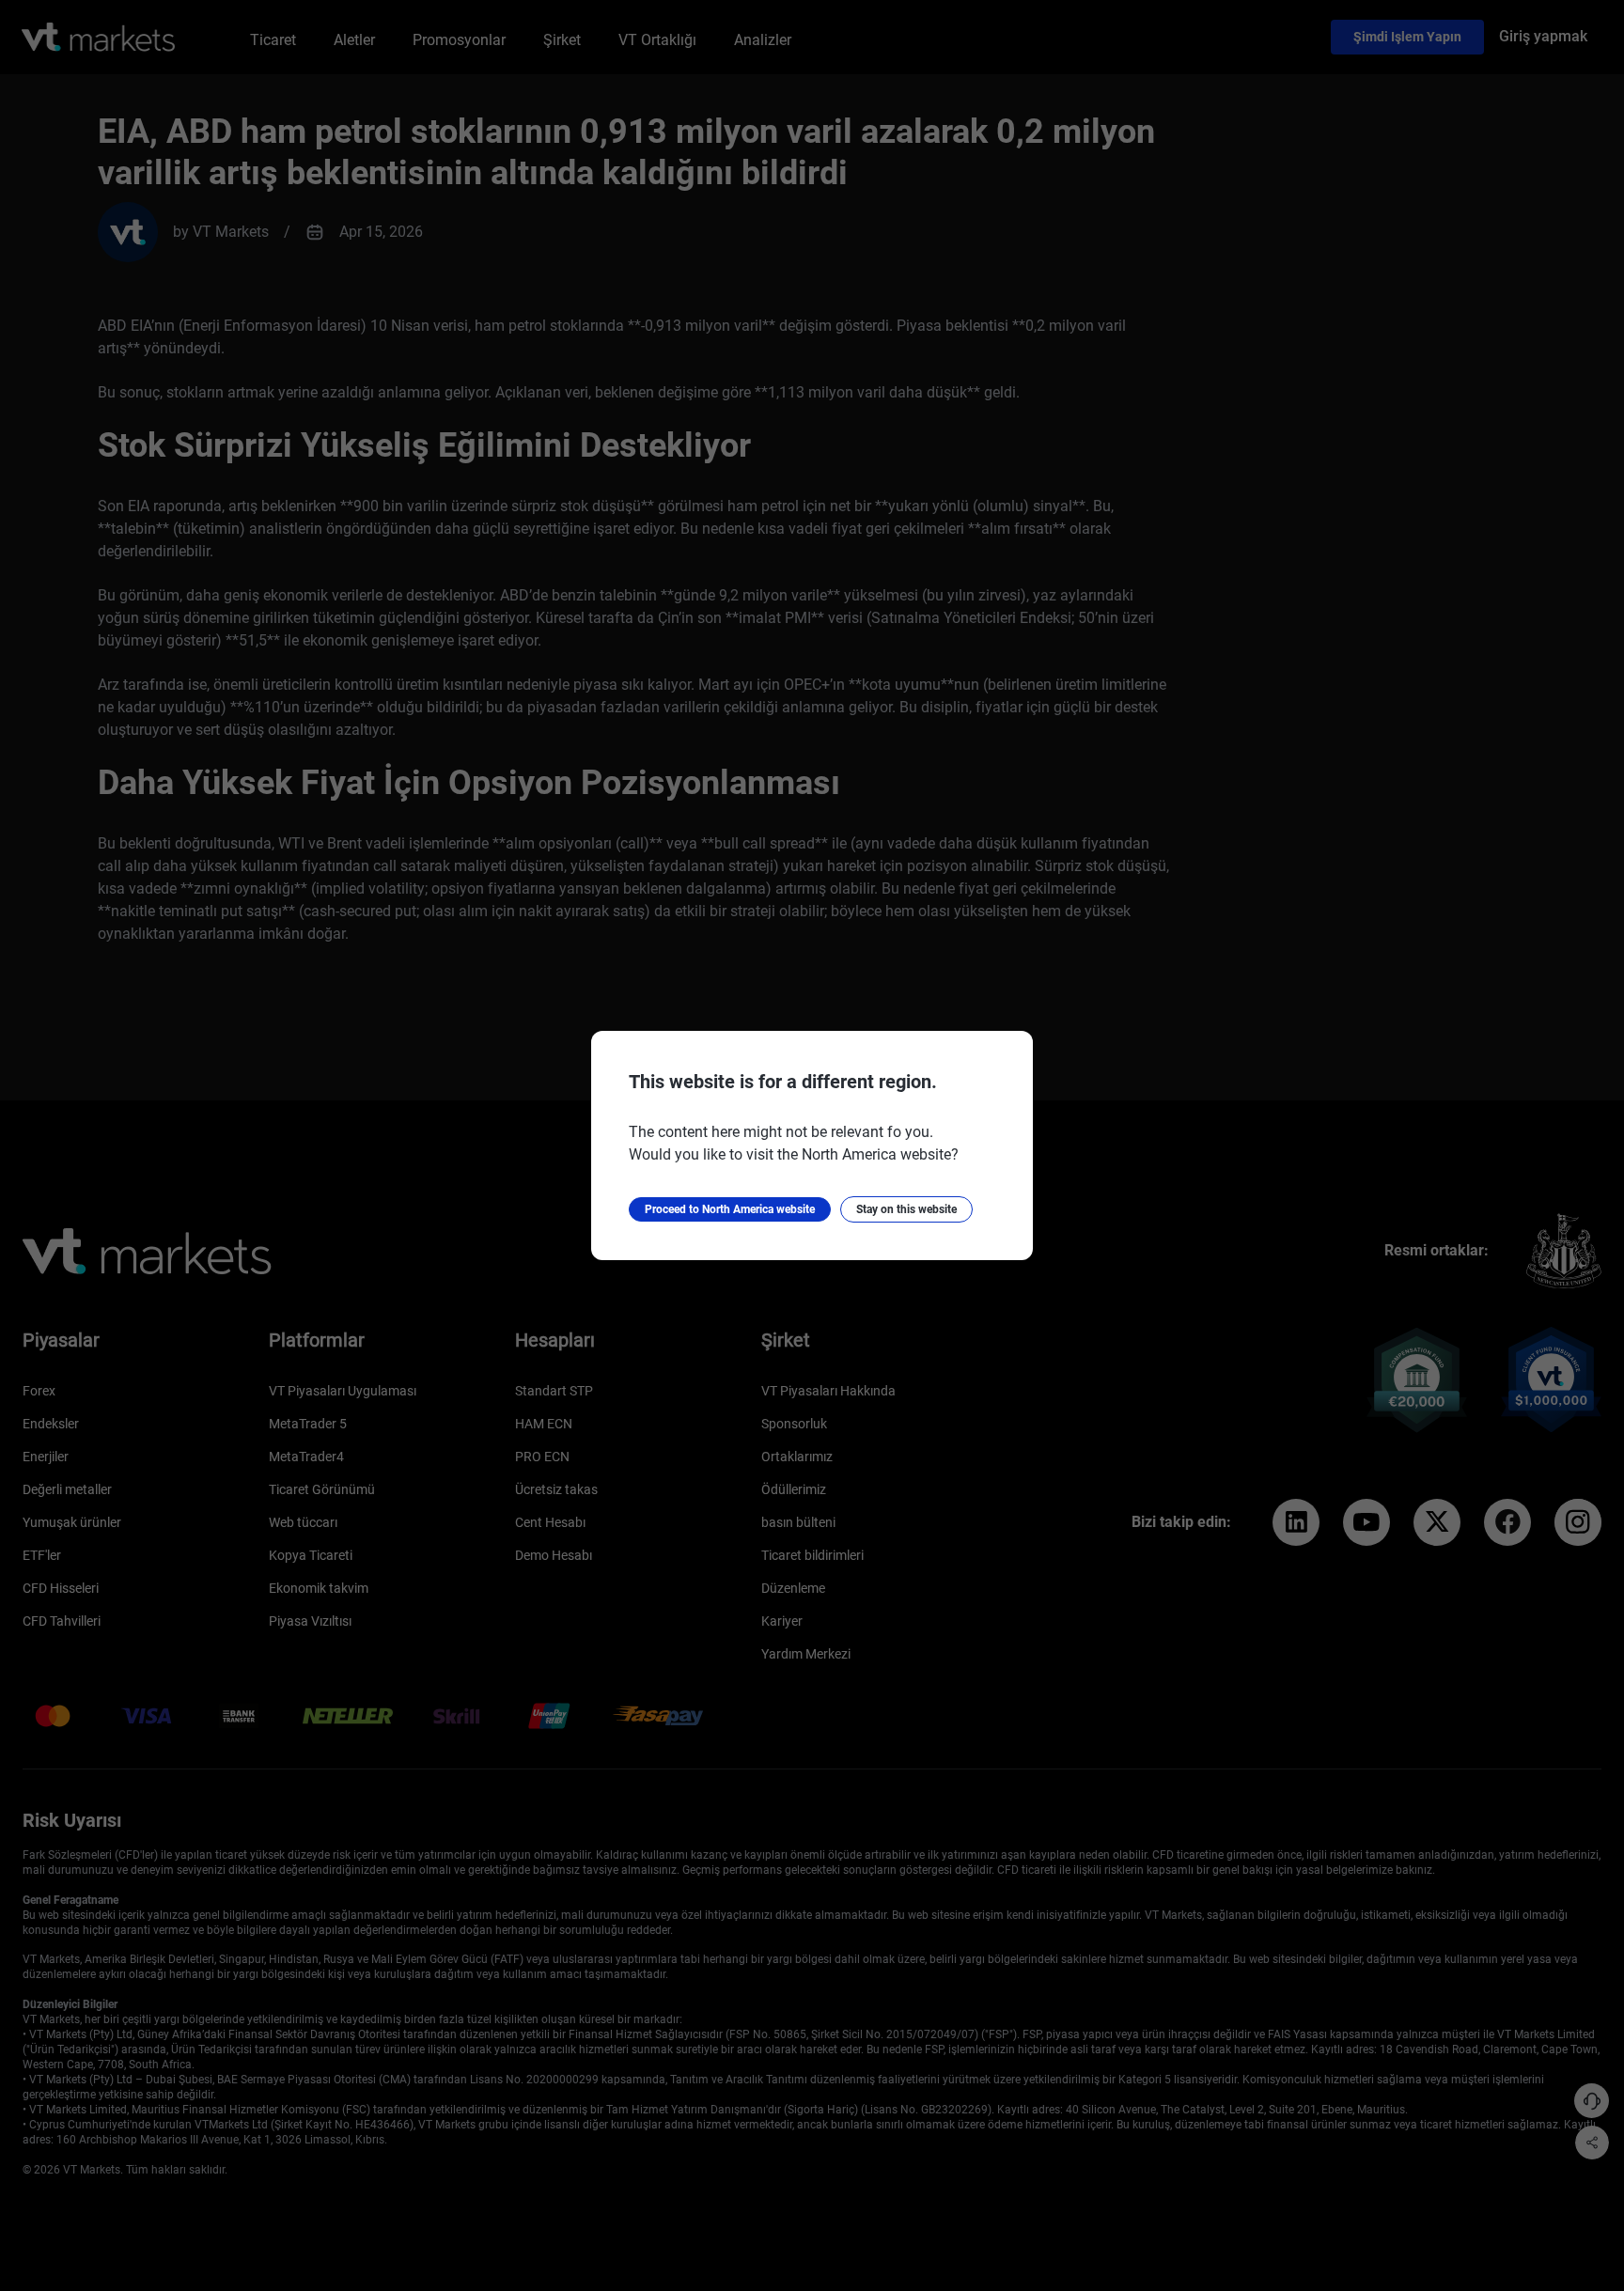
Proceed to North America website (730, 1209)
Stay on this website (906, 1209)
